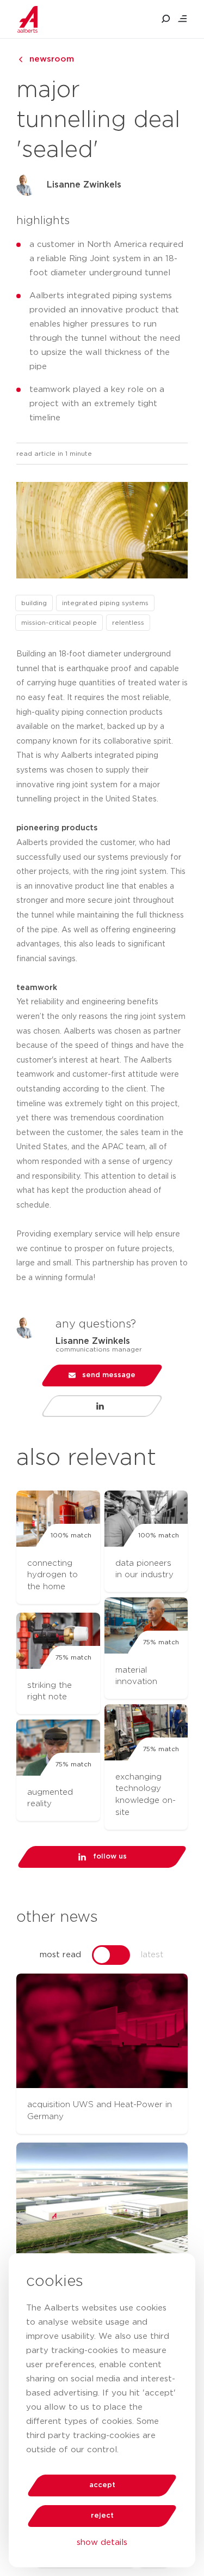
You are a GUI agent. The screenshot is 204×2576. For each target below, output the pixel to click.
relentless (128, 623)
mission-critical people (59, 623)
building (34, 603)
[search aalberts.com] (166, 19)
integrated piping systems (105, 603)
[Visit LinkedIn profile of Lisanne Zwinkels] (102, 1406)
